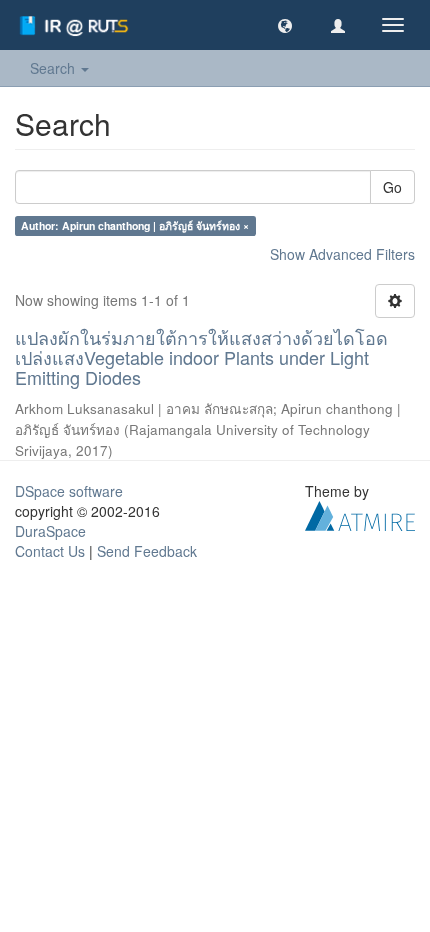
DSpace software (69, 491)
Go (392, 187)
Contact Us (50, 551)
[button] (285, 25)
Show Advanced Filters (342, 254)
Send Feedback (147, 551)
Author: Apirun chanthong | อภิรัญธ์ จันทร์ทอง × (135, 225)
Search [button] (54, 68)
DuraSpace (50, 531)
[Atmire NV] (360, 514)
